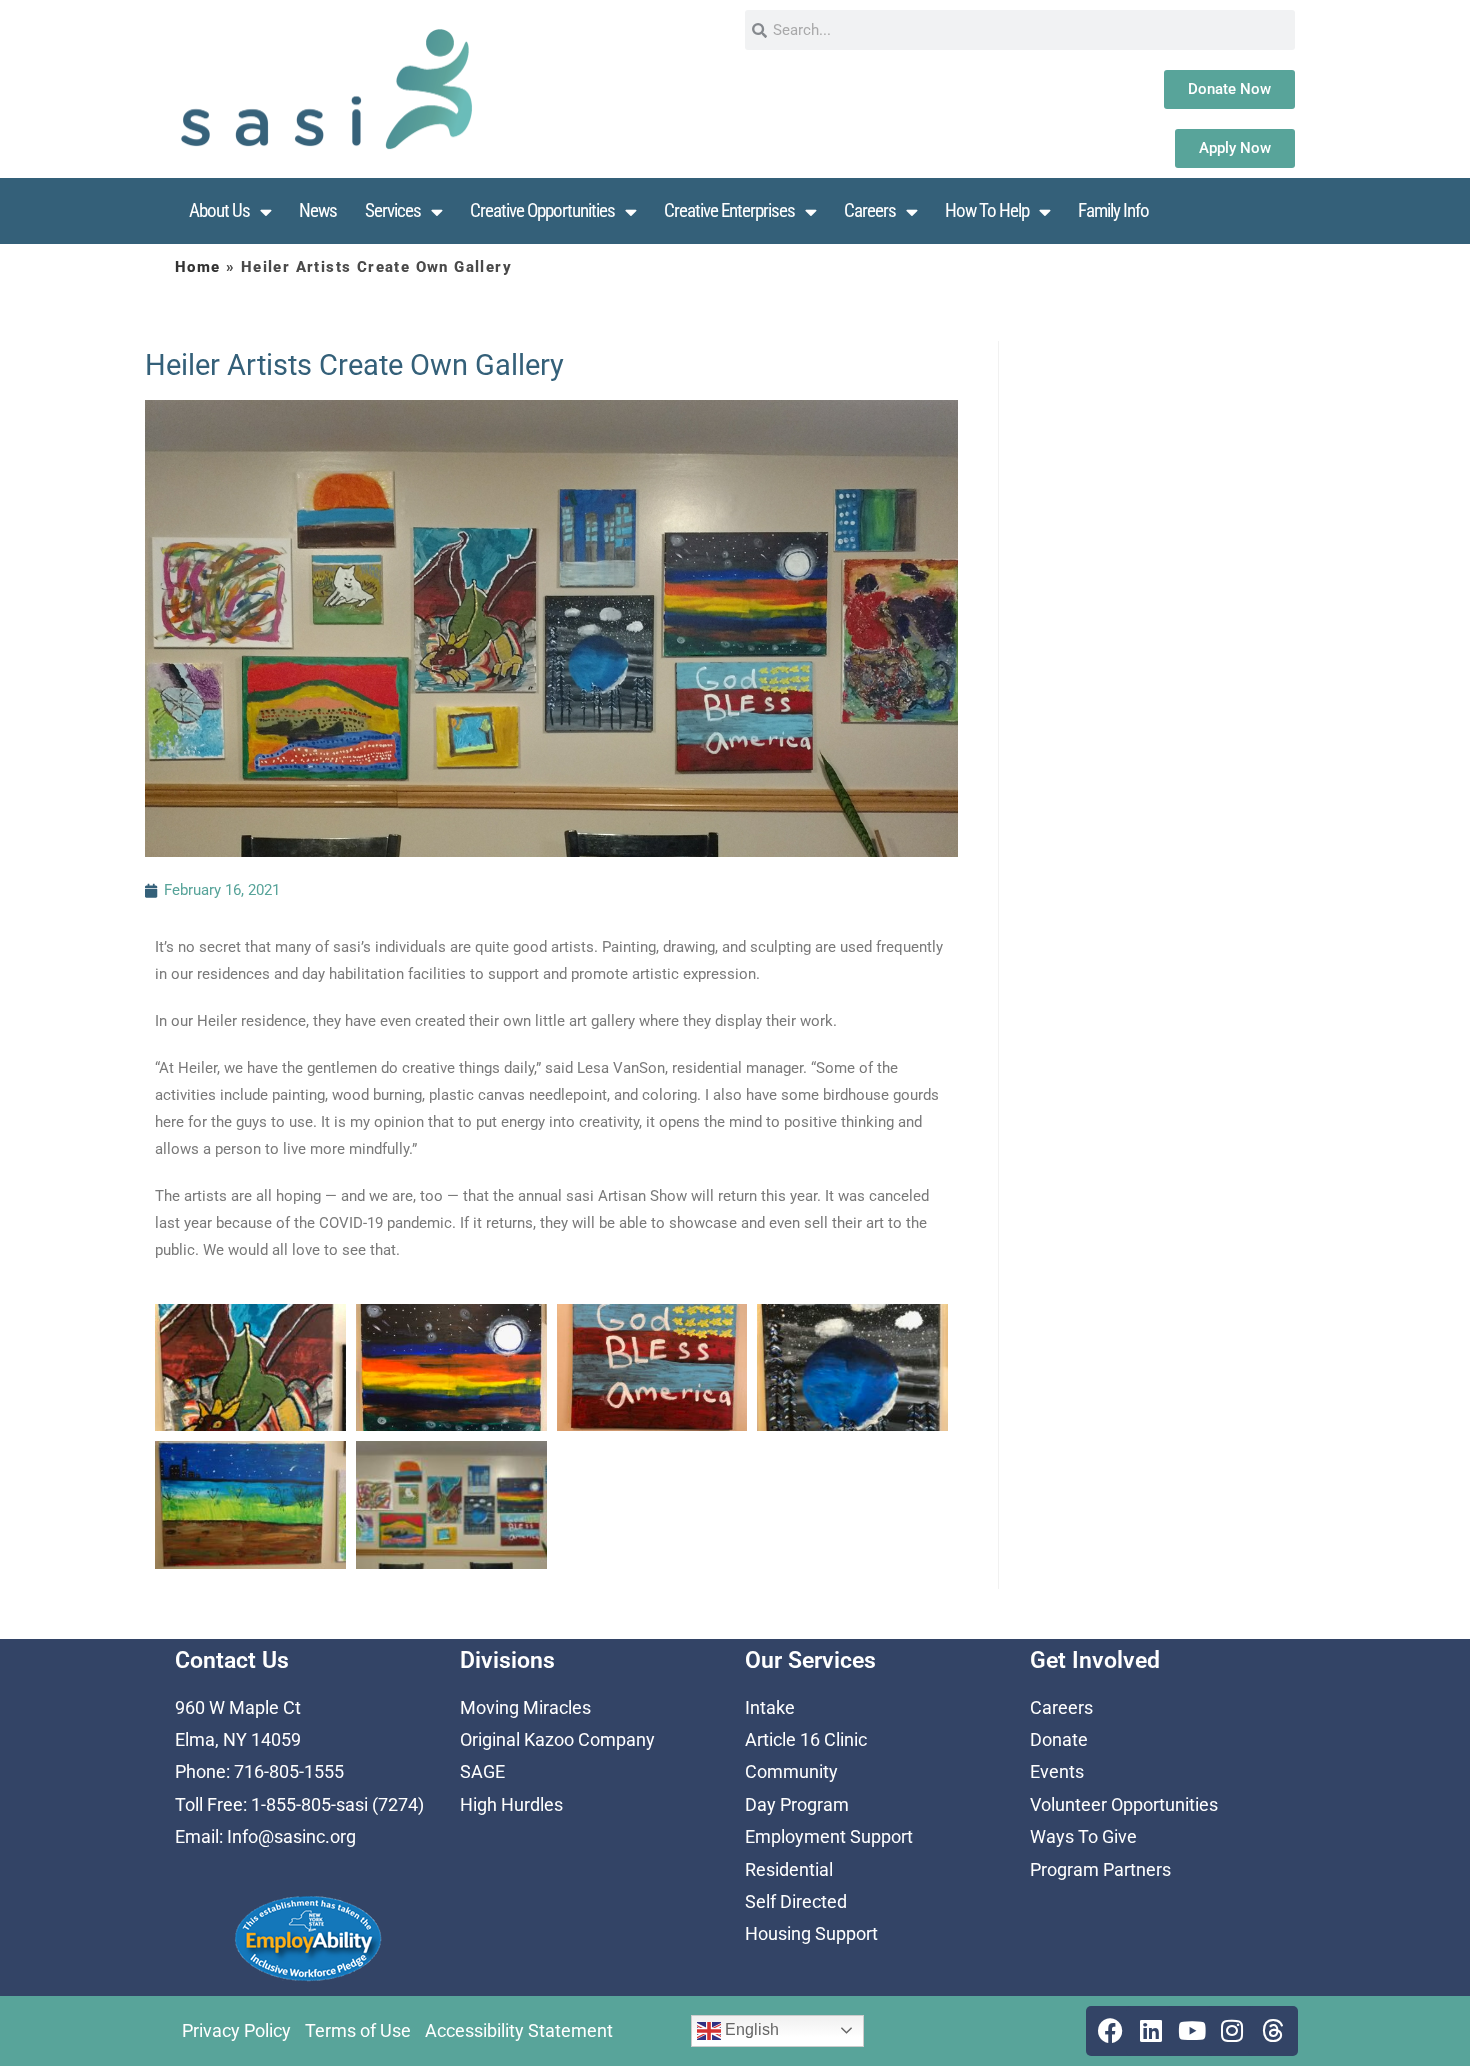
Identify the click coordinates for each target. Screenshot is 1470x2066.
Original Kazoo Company (557, 1739)
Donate (1059, 1739)
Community (791, 1771)
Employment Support (829, 1836)
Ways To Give (1083, 1836)
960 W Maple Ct (238, 1707)
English (750, 2029)
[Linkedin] (1151, 2031)
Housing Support (811, 1933)
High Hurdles (511, 1804)
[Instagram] (1232, 2031)
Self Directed (796, 1901)
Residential (789, 1869)
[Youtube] (1192, 2031)
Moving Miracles (525, 1707)
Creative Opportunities (542, 210)
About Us (219, 210)
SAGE (482, 1771)
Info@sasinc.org (291, 1836)
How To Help (987, 210)
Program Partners (1100, 1869)
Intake (770, 1707)
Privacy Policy (236, 2030)
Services (393, 210)
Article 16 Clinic (806, 1739)
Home (198, 267)
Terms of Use (358, 2030)
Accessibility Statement (519, 2030)
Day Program (797, 1804)
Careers (870, 210)
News (318, 210)
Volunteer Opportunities (1124, 1804)
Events (1057, 1771)
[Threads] (1273, 2031)
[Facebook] (1111, 2031)
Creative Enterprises (729, 210)
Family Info (1113, 210)
